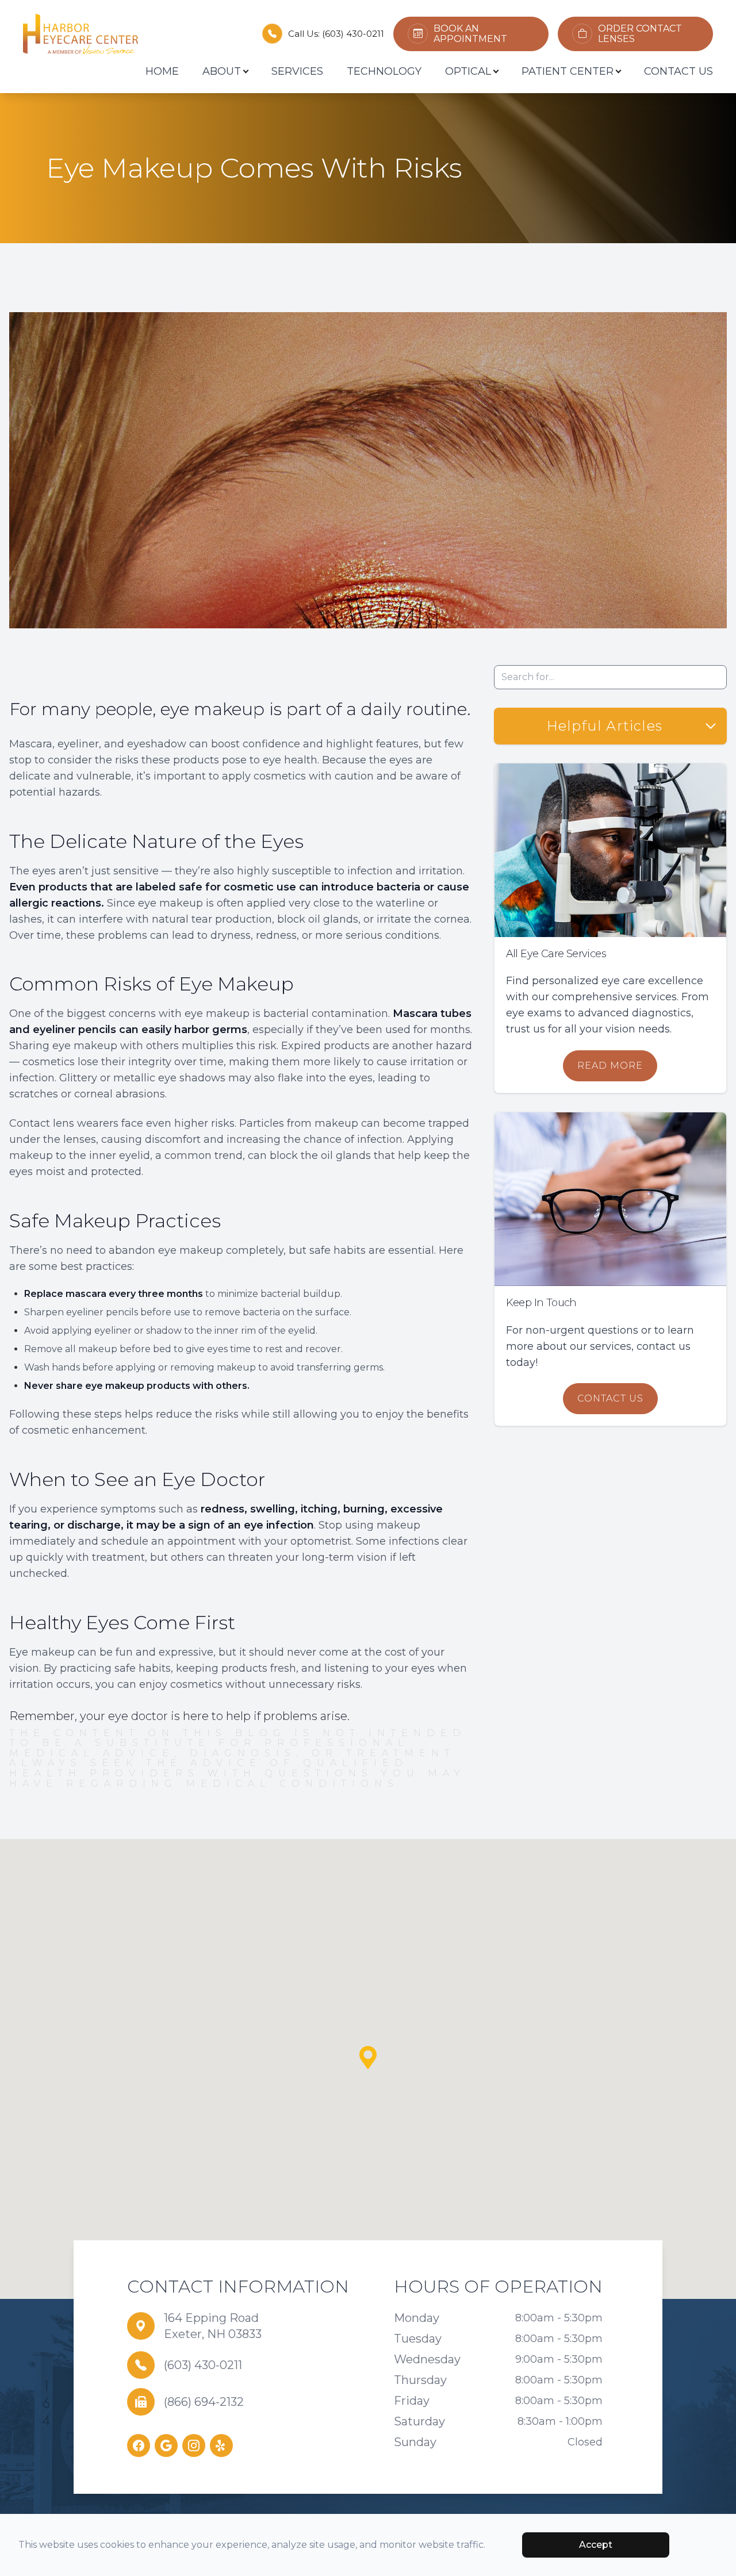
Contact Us (678, 71)
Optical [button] (468, 71)
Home (162, 71)
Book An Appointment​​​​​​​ (470, 34)
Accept (596, 2545)
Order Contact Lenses (640, 34)
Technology (384, 71)
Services (297, 71)
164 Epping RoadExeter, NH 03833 (213, 2326)
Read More (610, 1066)
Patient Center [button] (568, 71)
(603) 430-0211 (353, 34)
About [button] (222, 71)
